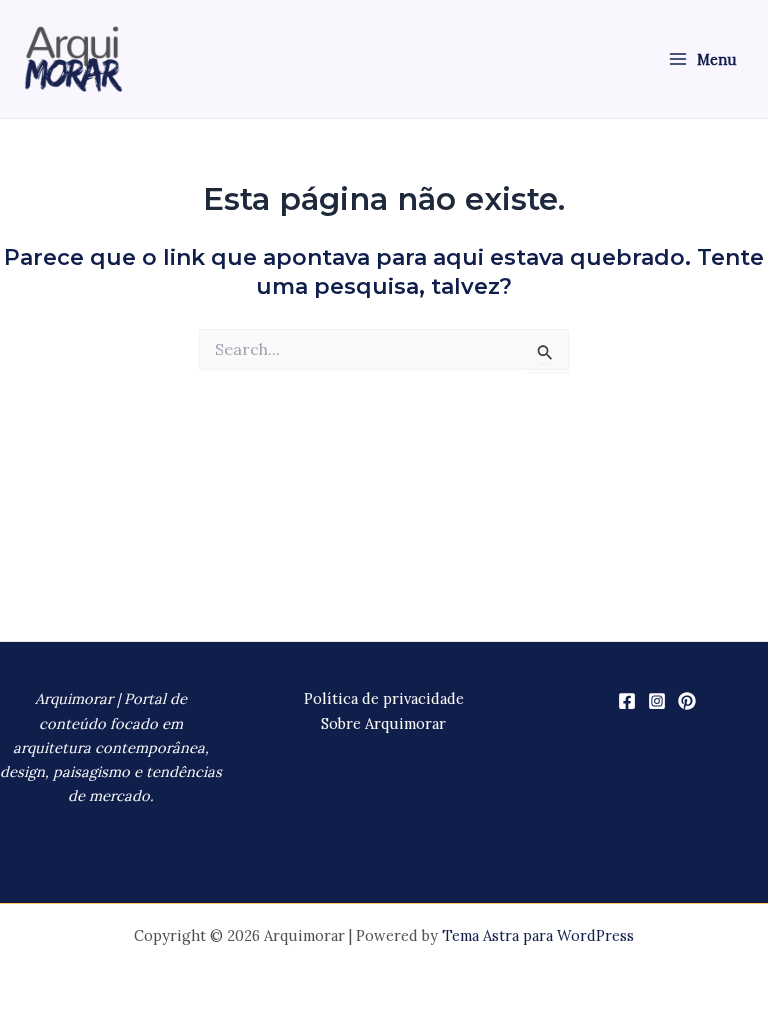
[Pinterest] (687, 701)
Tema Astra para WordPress (538, 935)
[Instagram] (657, 701)
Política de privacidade (384, 698)
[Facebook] (627, 701)
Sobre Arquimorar (383, 723)
